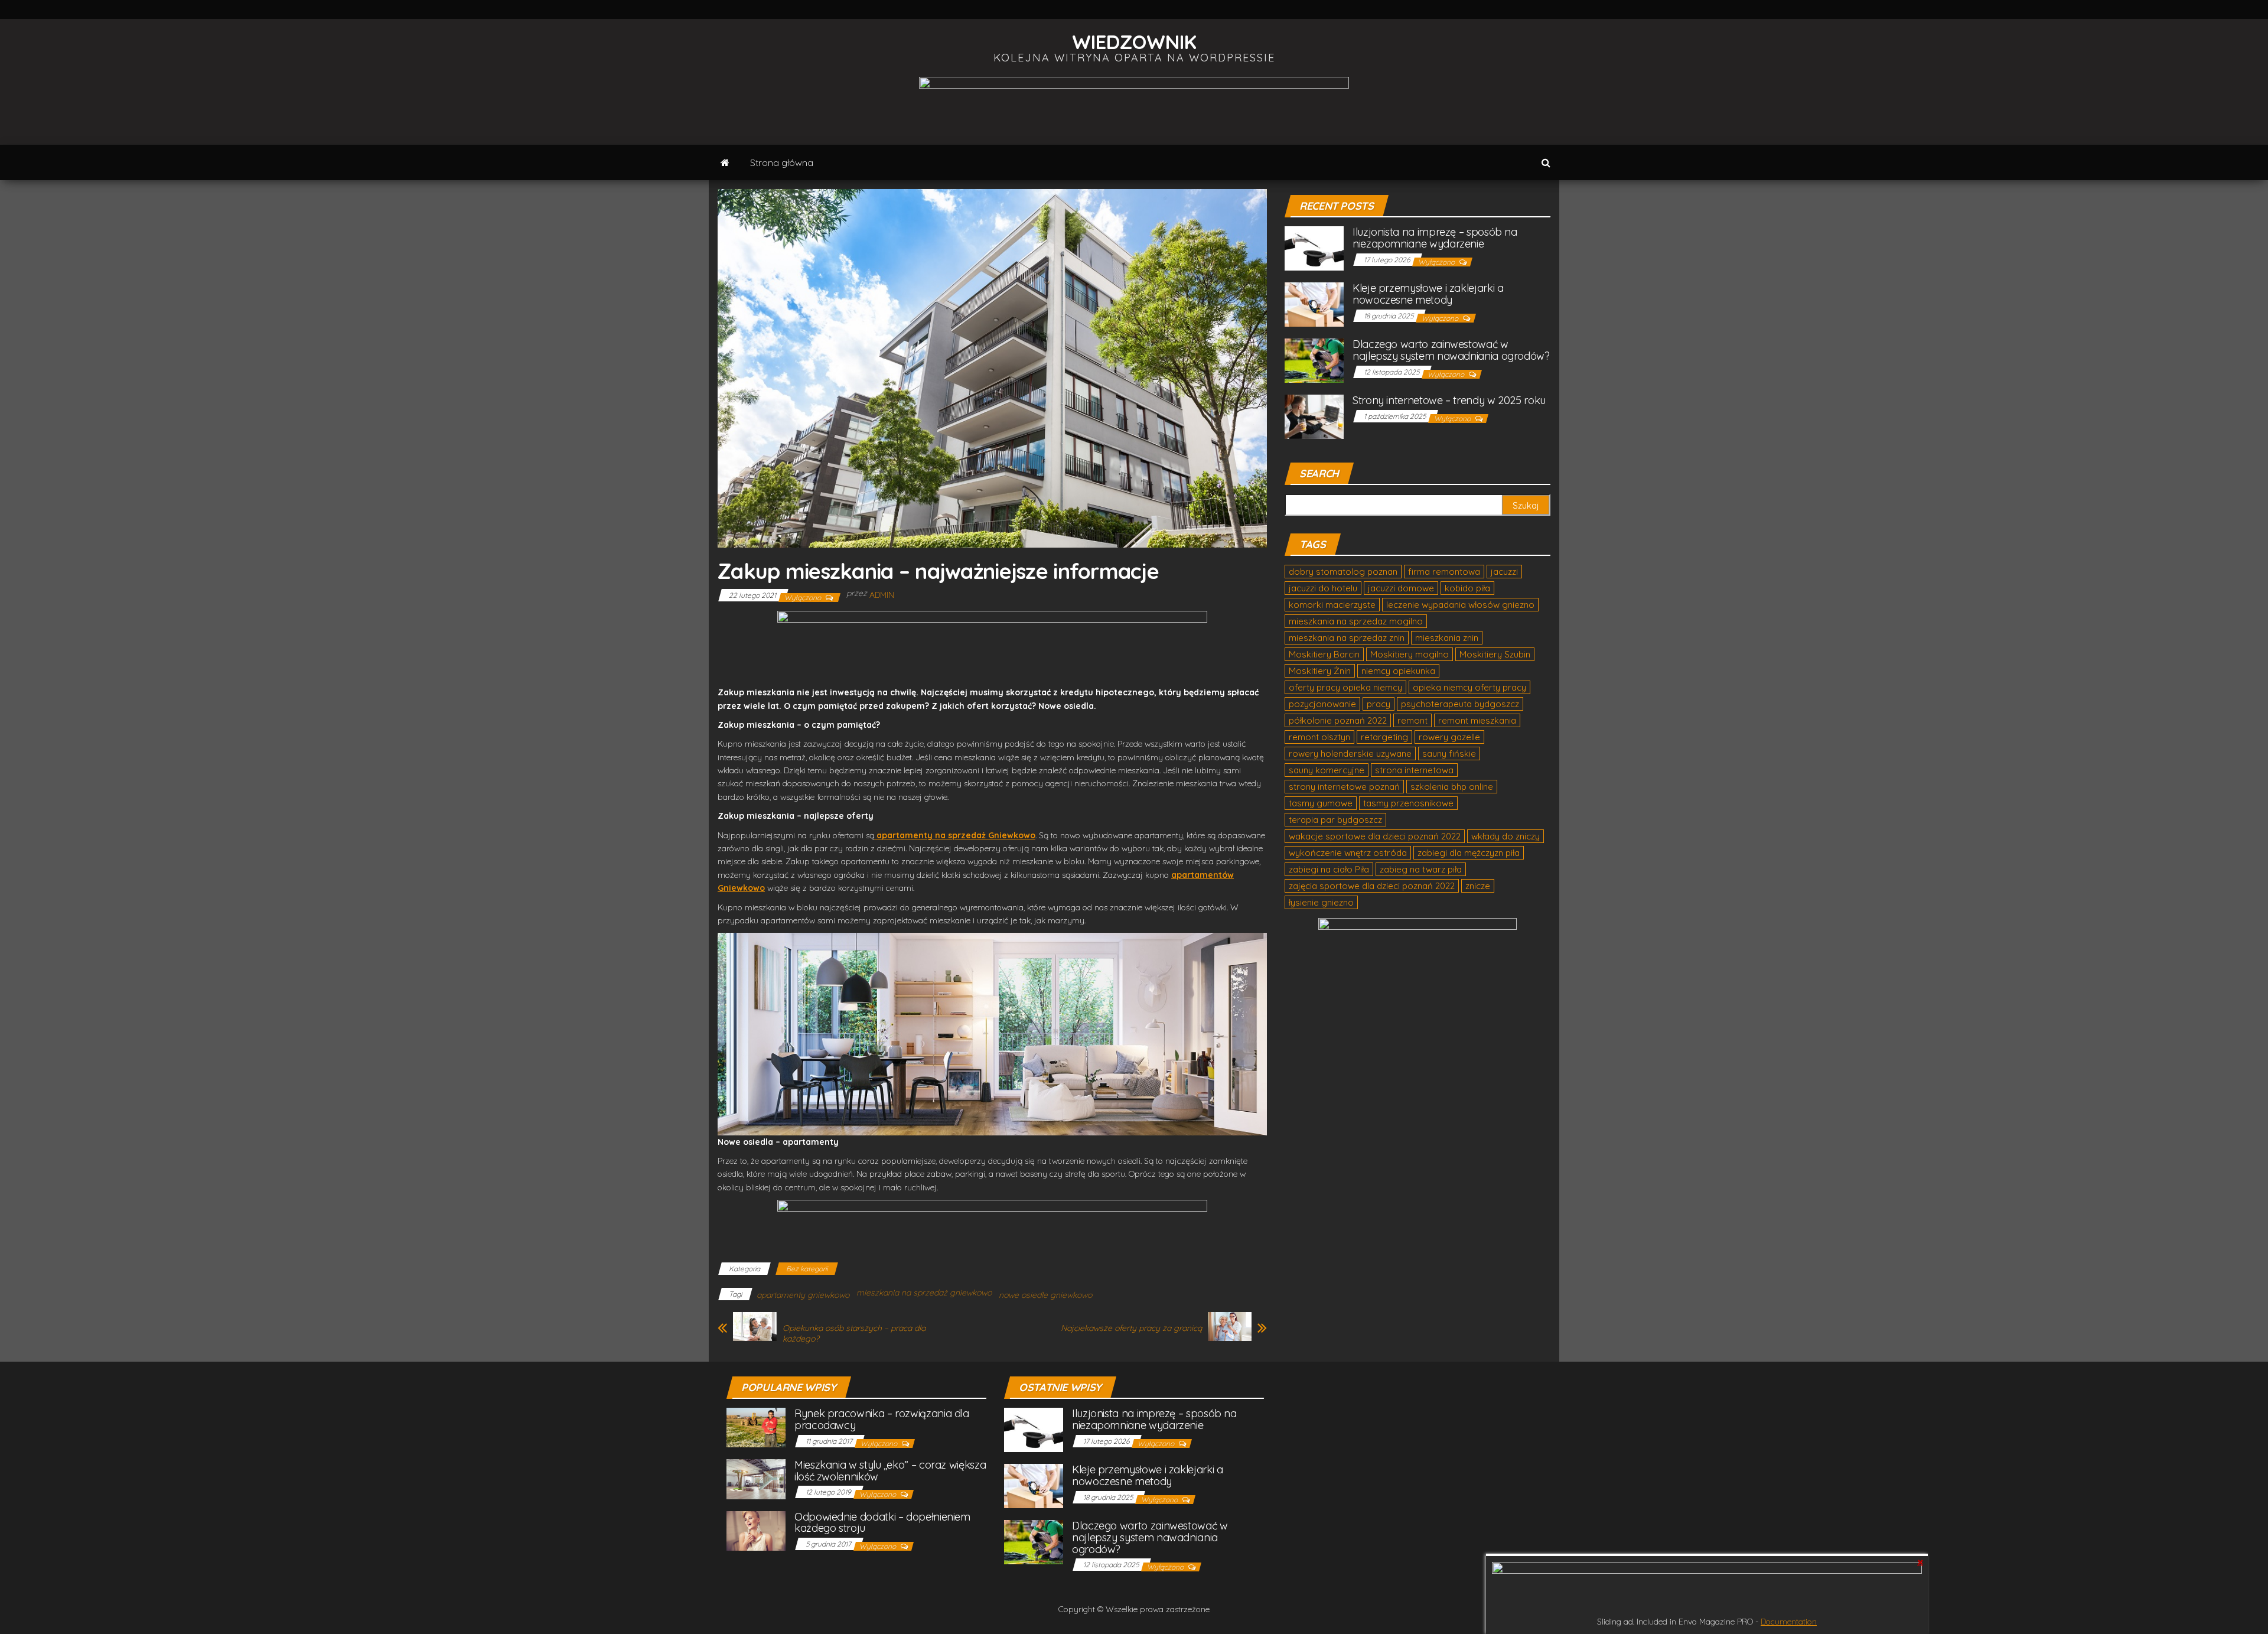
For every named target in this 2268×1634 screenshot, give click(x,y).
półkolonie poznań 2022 (1338, 720)
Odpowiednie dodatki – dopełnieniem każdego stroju (882, 1523)
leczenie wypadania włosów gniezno (1460, 605)
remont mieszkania (1477, 720)
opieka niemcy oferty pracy (1469, 687)
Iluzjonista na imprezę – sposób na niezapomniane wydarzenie (1435, 238)
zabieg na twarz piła (1421, 869)
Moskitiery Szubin (1495, 654)
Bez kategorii (807, 1269)
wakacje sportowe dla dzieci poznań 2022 (1375, 836)
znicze (1478, 886)
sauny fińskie (1449, 753)
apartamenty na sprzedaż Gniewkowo (956, 835)
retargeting (1384, 737)
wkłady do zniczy (1506, 836)
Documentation (1789, 1622)
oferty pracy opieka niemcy (1345, 687)
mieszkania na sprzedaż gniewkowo (924, 1293)
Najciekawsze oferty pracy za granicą (1131, 1328)
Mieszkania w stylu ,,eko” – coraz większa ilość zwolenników (890, 1471)
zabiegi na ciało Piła (1329, 869)
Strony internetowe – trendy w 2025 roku (1449, 400)
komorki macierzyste (1332, 605)
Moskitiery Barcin (1324, 654)
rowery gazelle (1449, 737)
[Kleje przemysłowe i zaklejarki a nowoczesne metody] (1314, 304)
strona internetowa (1414, 770)
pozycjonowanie (1322, 704)
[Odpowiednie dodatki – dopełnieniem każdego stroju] (756, 1530)
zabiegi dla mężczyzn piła (1469, 853)
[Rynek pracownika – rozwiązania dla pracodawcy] (756, 1426)
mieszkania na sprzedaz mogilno (1356, 621)
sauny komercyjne (1327, 770)
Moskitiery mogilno (1410, 654)
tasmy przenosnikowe (1408, 803)
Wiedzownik (1134, 42)
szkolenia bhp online (1452, 787)
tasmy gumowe (1321, 803)
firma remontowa (1444, 572)
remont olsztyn (1319, 737)
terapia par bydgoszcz (1335, 820)
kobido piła (1467, 588)
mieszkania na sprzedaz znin (1347, 638)
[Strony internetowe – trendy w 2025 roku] (1314, 416)
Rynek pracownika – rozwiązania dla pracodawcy (882, 1419)
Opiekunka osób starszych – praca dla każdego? (854, 1333)
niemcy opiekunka (1398, 671)
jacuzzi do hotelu (1323, 588)
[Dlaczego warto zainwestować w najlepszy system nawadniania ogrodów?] (1314, 360)
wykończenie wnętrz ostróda (1348, 853)
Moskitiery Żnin (1320, 671)
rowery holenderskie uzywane (1350, 753)
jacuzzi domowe (1401, 588)
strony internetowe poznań (1344, 787)
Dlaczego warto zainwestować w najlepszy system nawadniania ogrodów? (1451, 350)
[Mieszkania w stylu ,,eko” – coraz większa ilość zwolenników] (756, 1478)
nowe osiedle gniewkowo (1045, 1295)
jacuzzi (1504, 572)
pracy (1379, 704)
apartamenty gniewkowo (803, 1295)
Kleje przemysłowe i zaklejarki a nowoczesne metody (1428, 294)
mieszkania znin (1447, 638)
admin (882, 595)
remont (1412, 720)
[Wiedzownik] (725, 162)
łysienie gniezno (1321, 902)
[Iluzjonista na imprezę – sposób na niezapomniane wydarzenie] (1314, 248)
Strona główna (782, 162)
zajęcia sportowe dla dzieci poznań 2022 (1372, 886)
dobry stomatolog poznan (1343, 572)
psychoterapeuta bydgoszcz (1460, 704)
